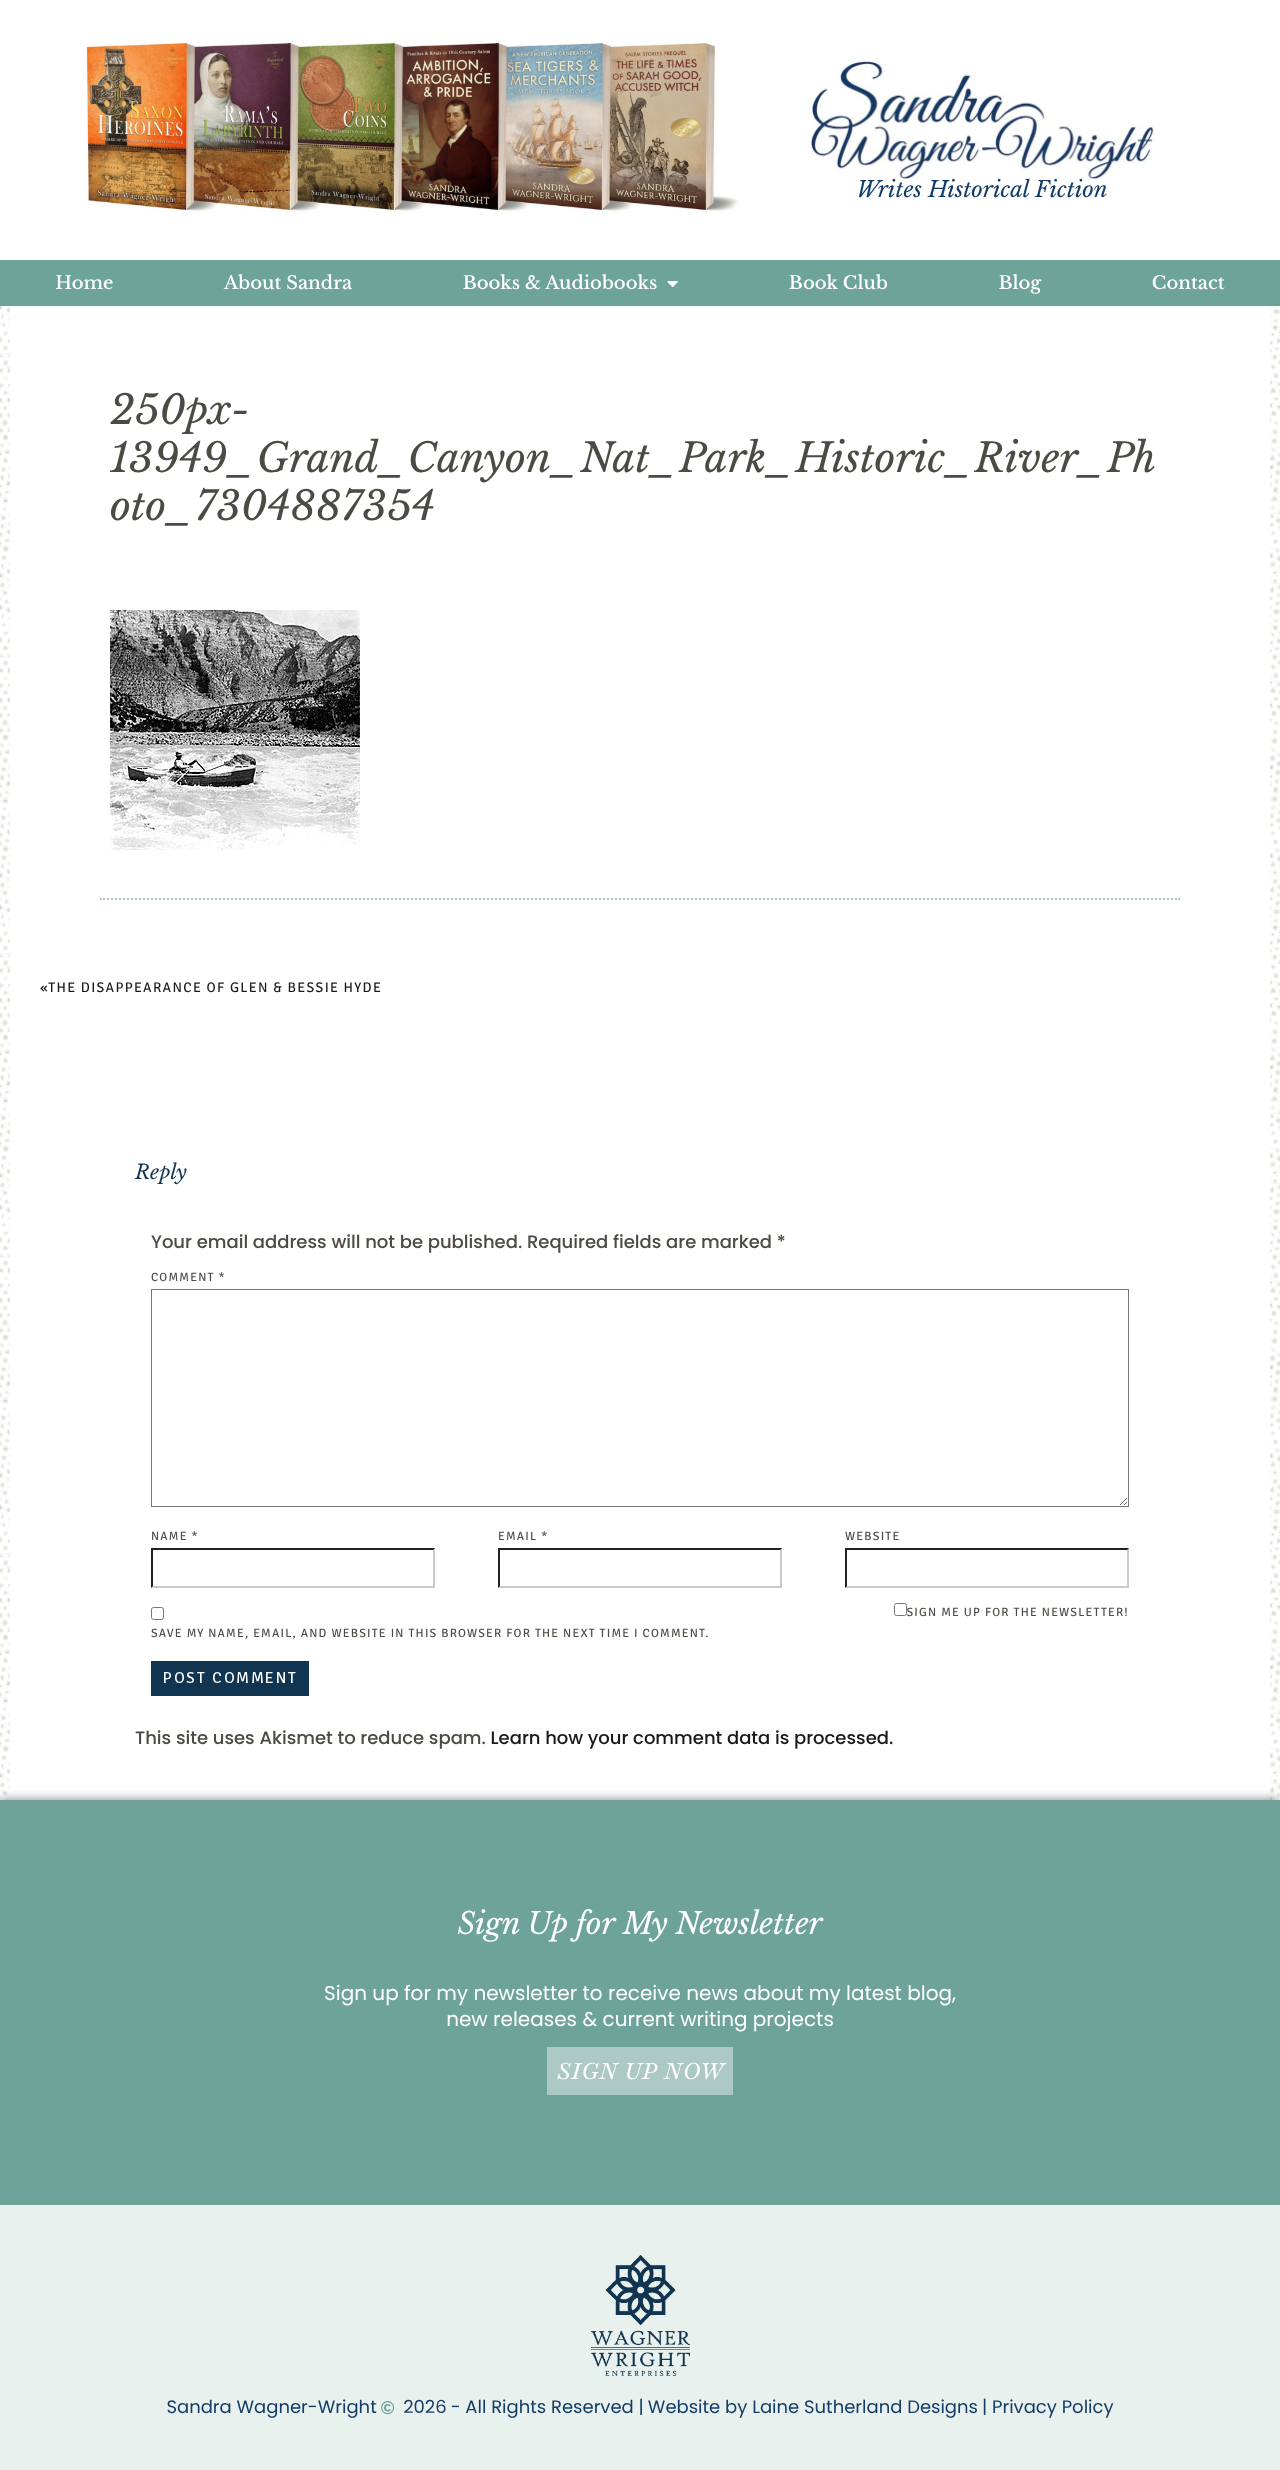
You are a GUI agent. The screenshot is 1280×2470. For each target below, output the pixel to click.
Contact (1188, 283)
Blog (1019, 283)
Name (175, 1536)
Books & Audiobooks (560, 283)
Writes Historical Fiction (981, 189)
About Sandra (288, 283)
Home (84, 283)
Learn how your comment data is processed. (692, 1738)
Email (523, 1536)
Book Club (838, 283)
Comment (188, 1277)
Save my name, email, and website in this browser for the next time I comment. (430, 1633)
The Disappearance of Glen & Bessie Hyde (215, 988)
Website (872, 1536)
